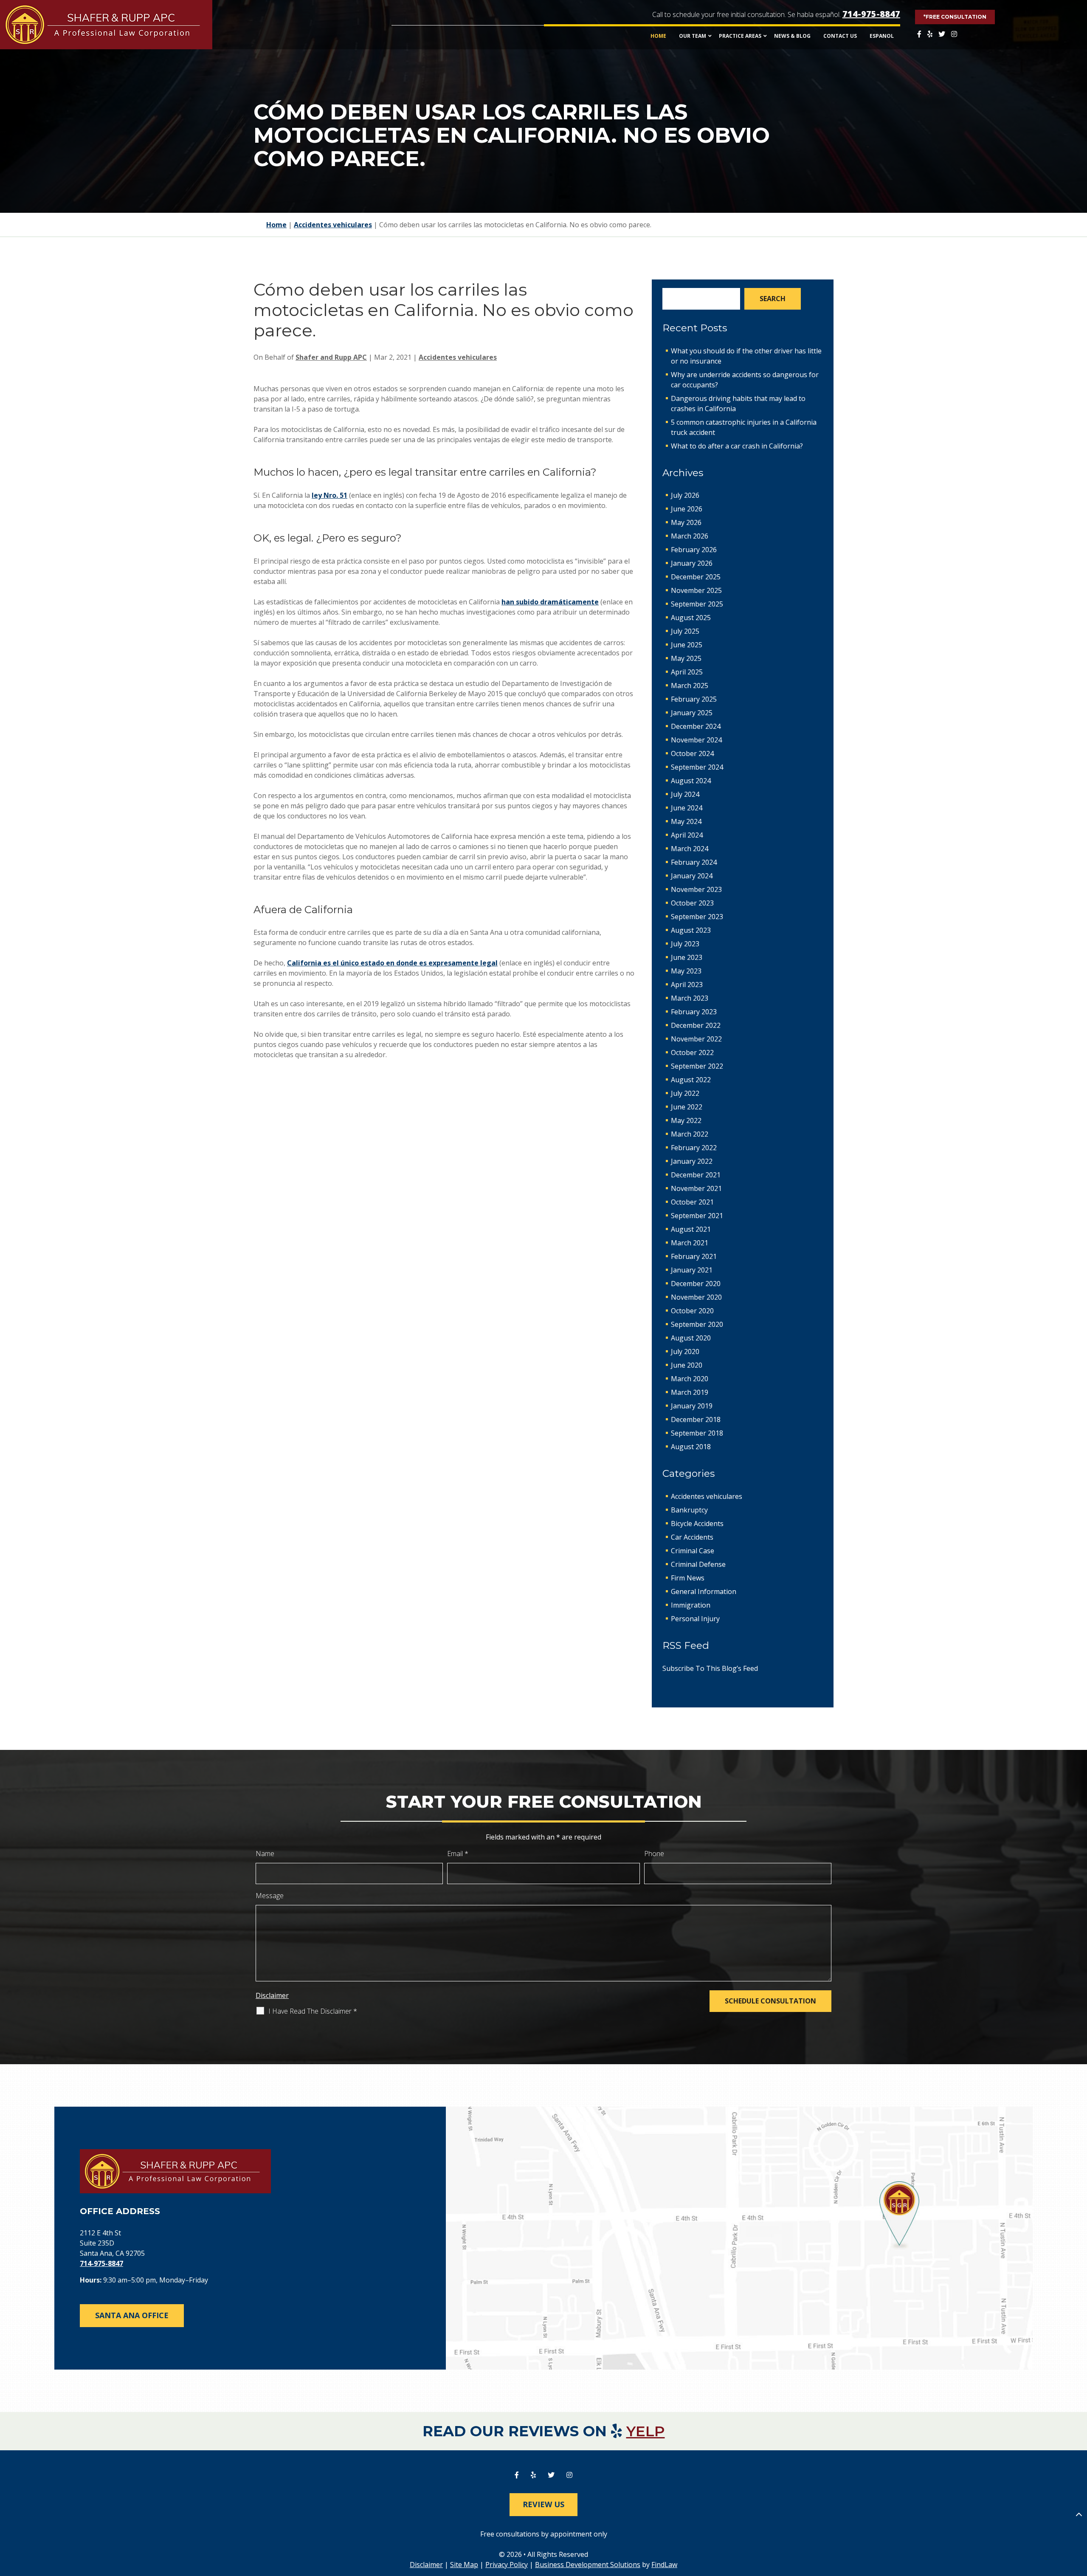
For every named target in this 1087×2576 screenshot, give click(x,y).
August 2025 (691, 618)
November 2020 (696, 1297)
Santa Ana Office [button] (132, 2315)
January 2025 (692, 713)
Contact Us (840, 36)
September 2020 (697, 1324)
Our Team (693, 36)
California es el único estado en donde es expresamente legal (392, 963)
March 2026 (690, 536)
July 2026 (685, 495)
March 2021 (690, 1243)
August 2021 (691, 1229)
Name (265, 1854)
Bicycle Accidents (697, 1524)
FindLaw (664, 2565)
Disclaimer (272, 1995)
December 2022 (696, 1025)
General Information (704, 1591)
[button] (1079, 2514)
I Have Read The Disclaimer (313, 2011)
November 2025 (696, 590)
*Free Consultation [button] (955, 17)
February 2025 (694, 699)
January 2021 (692, 1270)
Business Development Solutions (588, 2565)
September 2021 (697, 1216)
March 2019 (690, 1392)
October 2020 (692, 1311)
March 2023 (690, 998)
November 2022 (696, 1039)
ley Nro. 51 (329, 495)
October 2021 (692, 1202)
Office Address (120, 2211)
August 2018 (691, 1447)
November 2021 (696, 1188)
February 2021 (694, 1256)
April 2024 (687, 835)
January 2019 (692, 1406)
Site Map (464, 2565)
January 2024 (692, 876)
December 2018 (696, 1419)
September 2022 (697, 1066)
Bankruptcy (689, 1510)
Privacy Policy (507, 2565)
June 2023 (687, 957)
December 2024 (696, 726)
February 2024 (694, 862)
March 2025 (690, 686)
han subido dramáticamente (550, 602)
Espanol (882, 36)
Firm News (688, 1578)
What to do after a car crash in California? (737, 446)
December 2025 (696, 577)
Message (270, 1896)
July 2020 (685, 1351)
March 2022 (690, 1134)
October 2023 (692, 903)
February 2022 (694, 1148)
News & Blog (792, 36)
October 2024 (692, 753)
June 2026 (687, 509)
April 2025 (687, 672)
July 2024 (685, 794)
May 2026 (686, 522)
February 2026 (694, 550)
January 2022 (692, 1161)
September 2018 (697, 1433)
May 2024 (686, 821)
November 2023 (696, 889)
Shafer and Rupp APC (331, 357)
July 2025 (685, 631)
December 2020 (696, 1284)
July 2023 (685, 944)
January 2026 (692, 563)
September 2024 (697, 767)
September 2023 (697, 917)
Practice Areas (740, 36)
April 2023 (687, 985)
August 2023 (691, 930)
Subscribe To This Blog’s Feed (710, 1668)
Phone (654, 1854)
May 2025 (686, 658)
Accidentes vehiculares (458, 357)
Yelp (646, 2431)
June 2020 (687, 1365)
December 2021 (696, 1175)
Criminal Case (693, 1551)
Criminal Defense (698, 1564)
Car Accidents (692, 1537)
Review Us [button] (543, 2504)
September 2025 (697, 604)
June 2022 (687, 1107)
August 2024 (691, 781)
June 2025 (687, 645)
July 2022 (685, 1093)
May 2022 (686, 1120)
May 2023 (686, 971)
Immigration (691, 1605)
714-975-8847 (871, 14)
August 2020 (691, 1338)
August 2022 (691, 1080)
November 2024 (696, 740)
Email (458, 1854)
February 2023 (694, 1012)
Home (658, 36)
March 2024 (690, 849)
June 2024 (687, 808)
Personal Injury (695, 1619)
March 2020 (690, 1379)
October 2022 (692, 1052)
